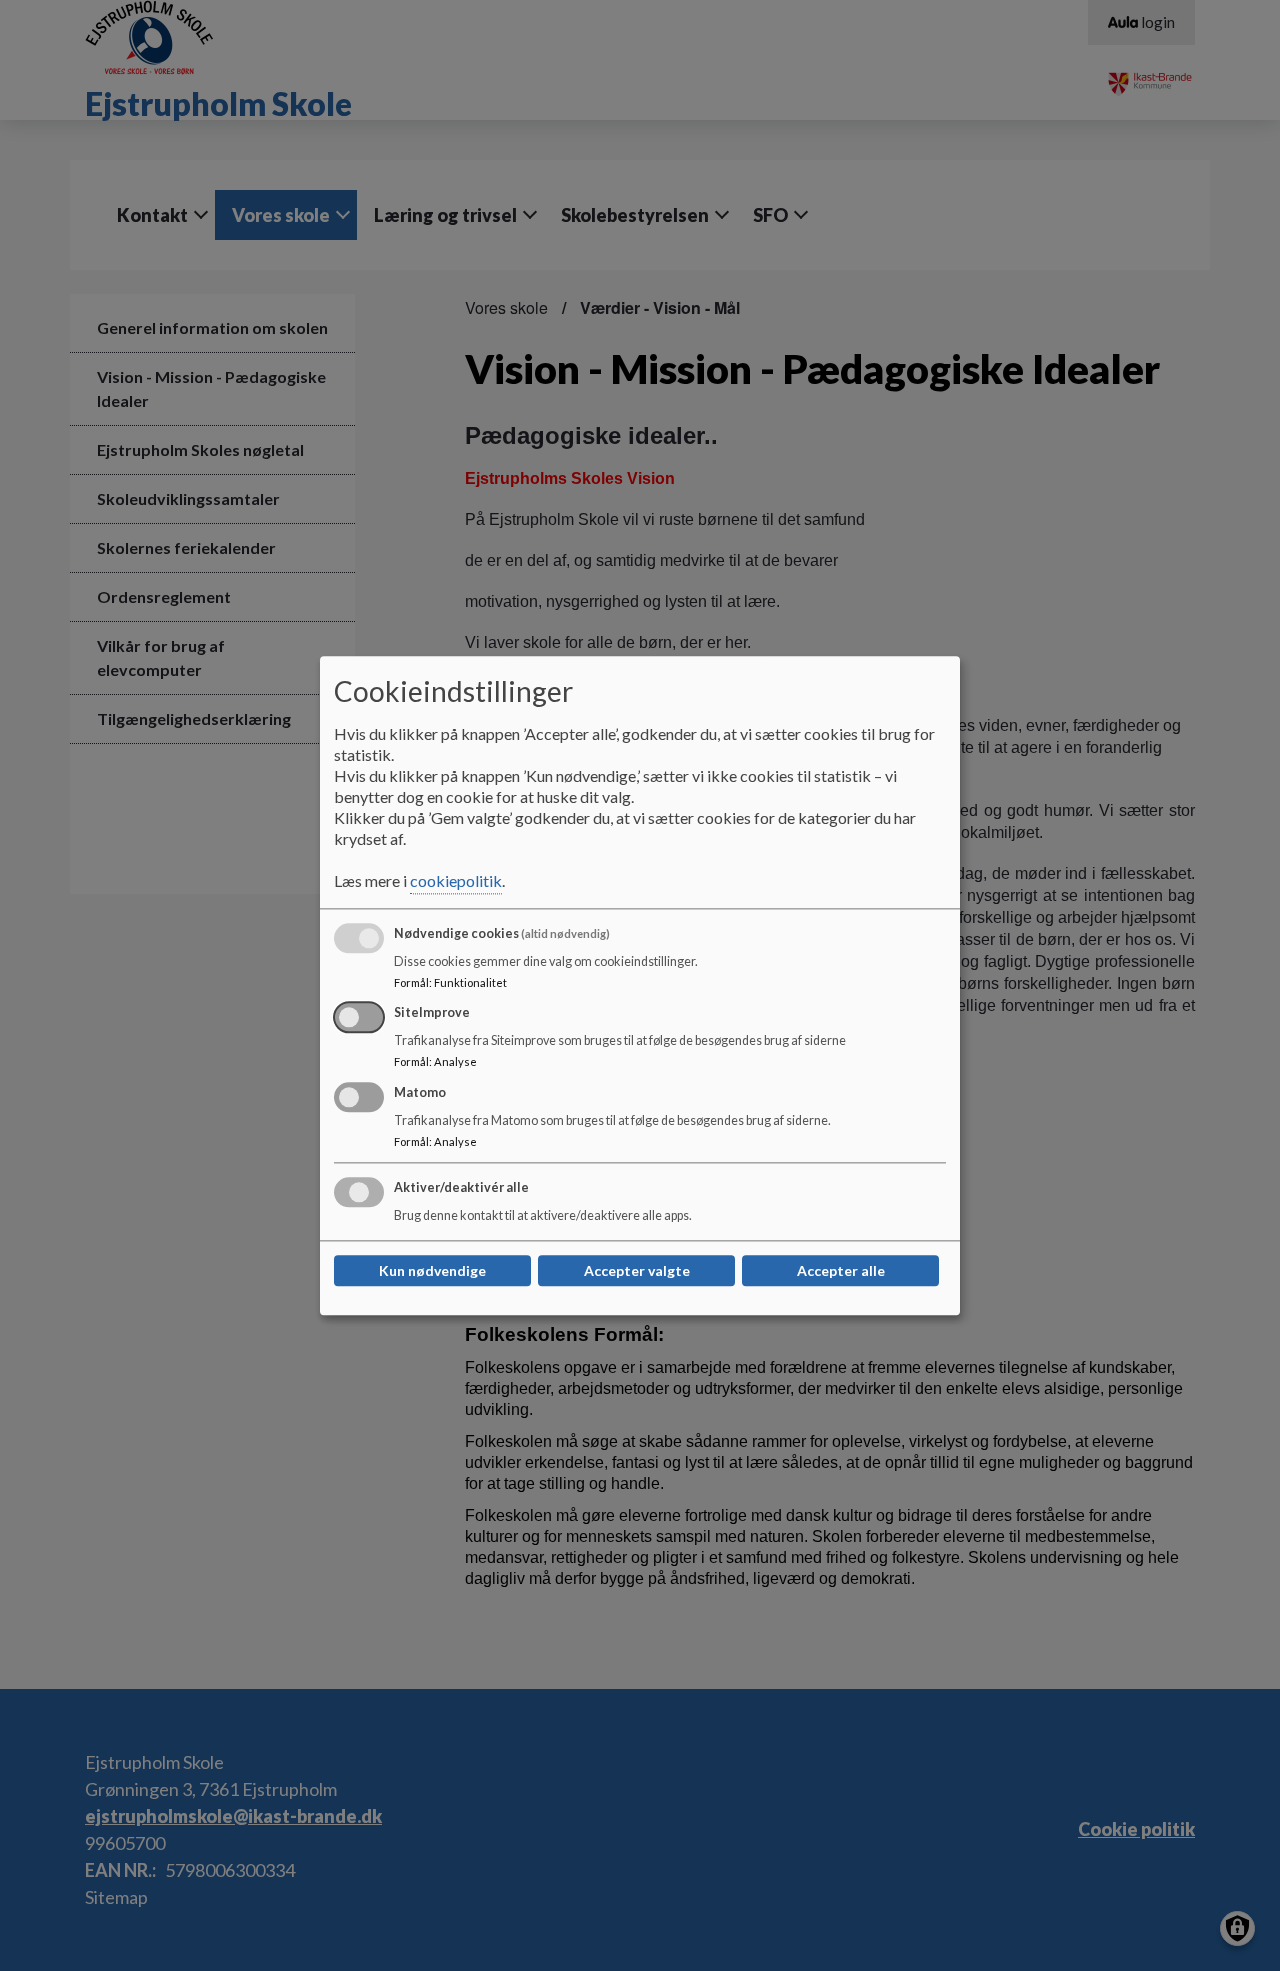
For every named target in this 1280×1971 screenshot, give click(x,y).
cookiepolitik (456, 880)
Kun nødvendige (432, 1270)
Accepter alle (841, 1270)
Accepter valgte (637, 1270)
